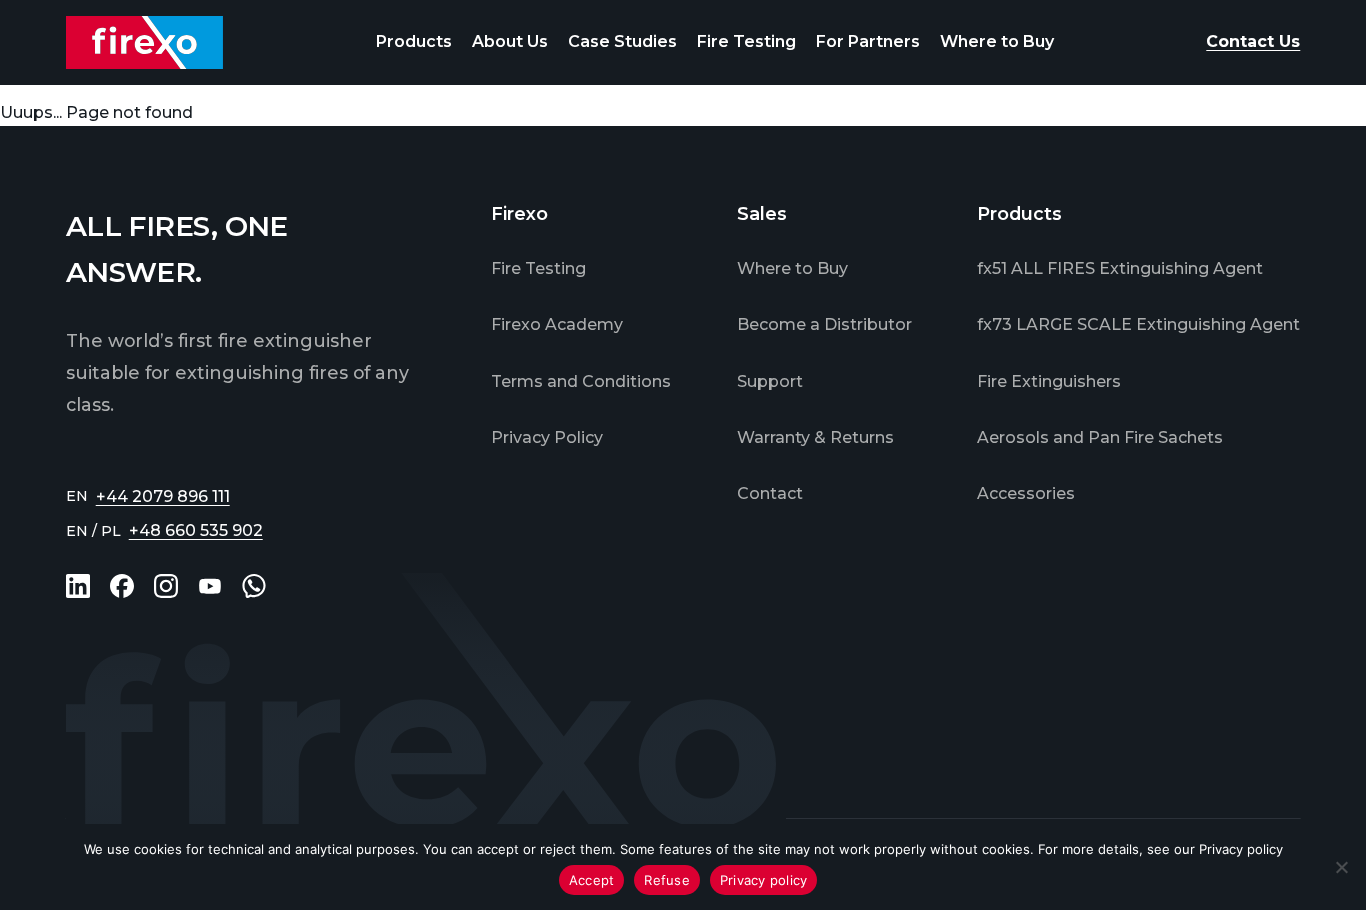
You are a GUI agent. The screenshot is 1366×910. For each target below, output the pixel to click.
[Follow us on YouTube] (210, 586)
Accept (592, 880)
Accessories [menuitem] (1026, 493)
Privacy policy (1241, 849)
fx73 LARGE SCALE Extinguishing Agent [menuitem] (1138, 324)
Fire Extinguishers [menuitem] (1049, 381)
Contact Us (1253, 41)
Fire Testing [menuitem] (746, 41)
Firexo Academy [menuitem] (557, 324)
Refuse (667, 880)
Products (414, 41)
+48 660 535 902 (196, 530)
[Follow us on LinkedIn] (78, 586)
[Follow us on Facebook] (122, 586)
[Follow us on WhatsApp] (254, 586)
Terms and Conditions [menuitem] (581, 381)
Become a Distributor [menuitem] (824, 324)
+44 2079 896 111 (163, 496)
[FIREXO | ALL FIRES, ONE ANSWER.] (144, 42)
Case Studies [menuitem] (622, 41)
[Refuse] (1341, 867)
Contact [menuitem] (770, 493)
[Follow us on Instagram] (166, 586)
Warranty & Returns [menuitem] (815, 437)
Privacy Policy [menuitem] (547, 437)
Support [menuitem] (770, 381)
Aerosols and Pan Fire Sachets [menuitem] (1100, 437)
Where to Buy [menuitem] (997, 41)
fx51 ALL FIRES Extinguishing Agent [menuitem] (1120, 268)
